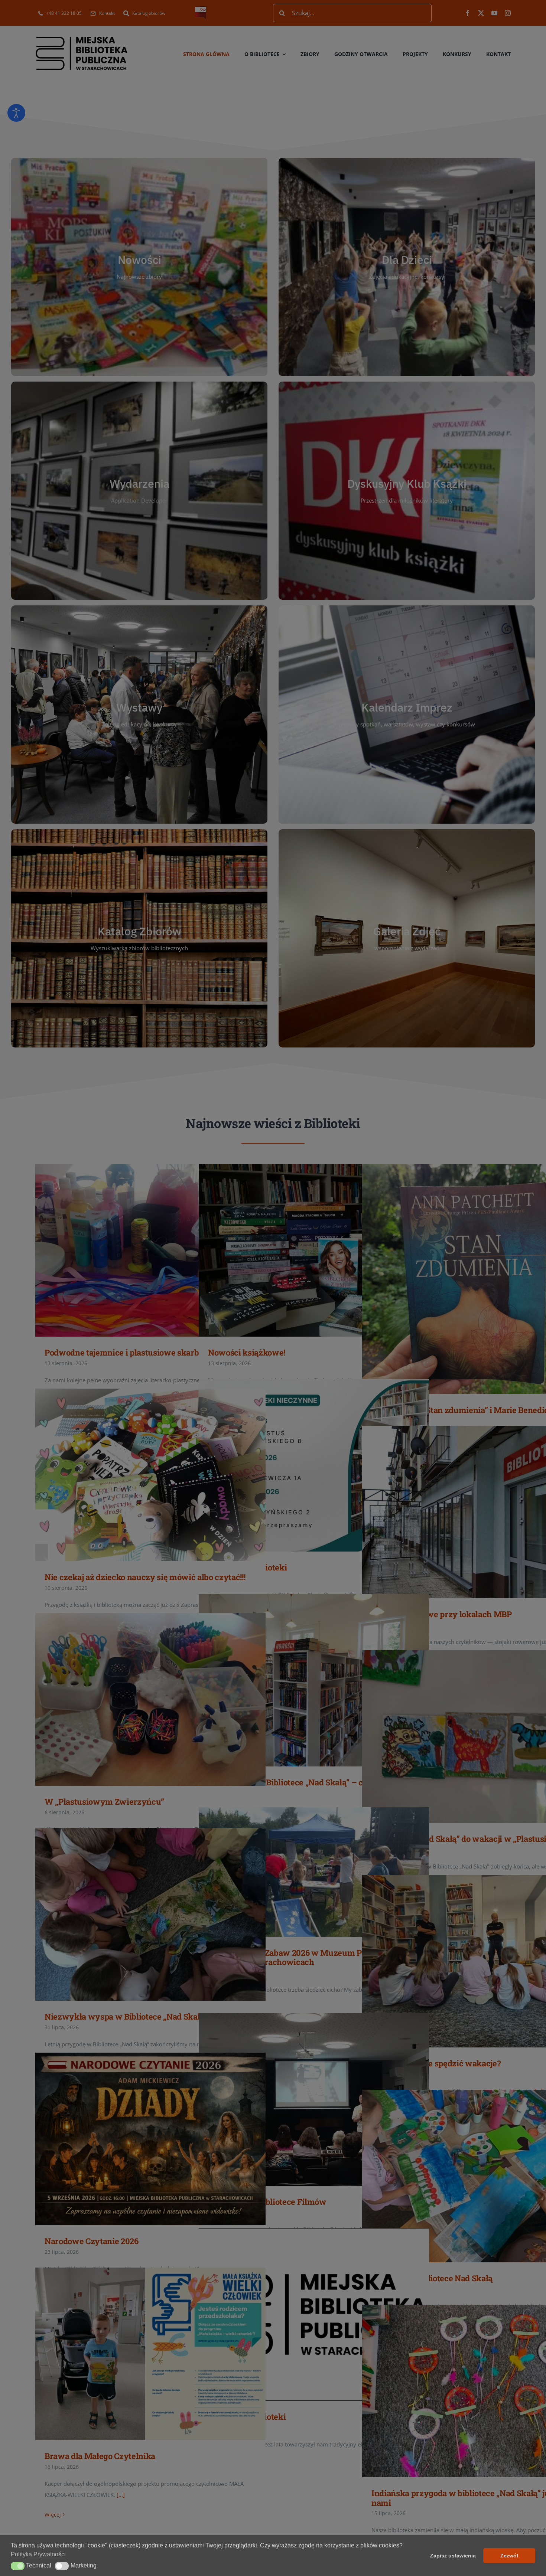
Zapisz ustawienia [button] (453, 2556)
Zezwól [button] (509, 2556)
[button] (18, 2566)
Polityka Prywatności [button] (38, 2554)
